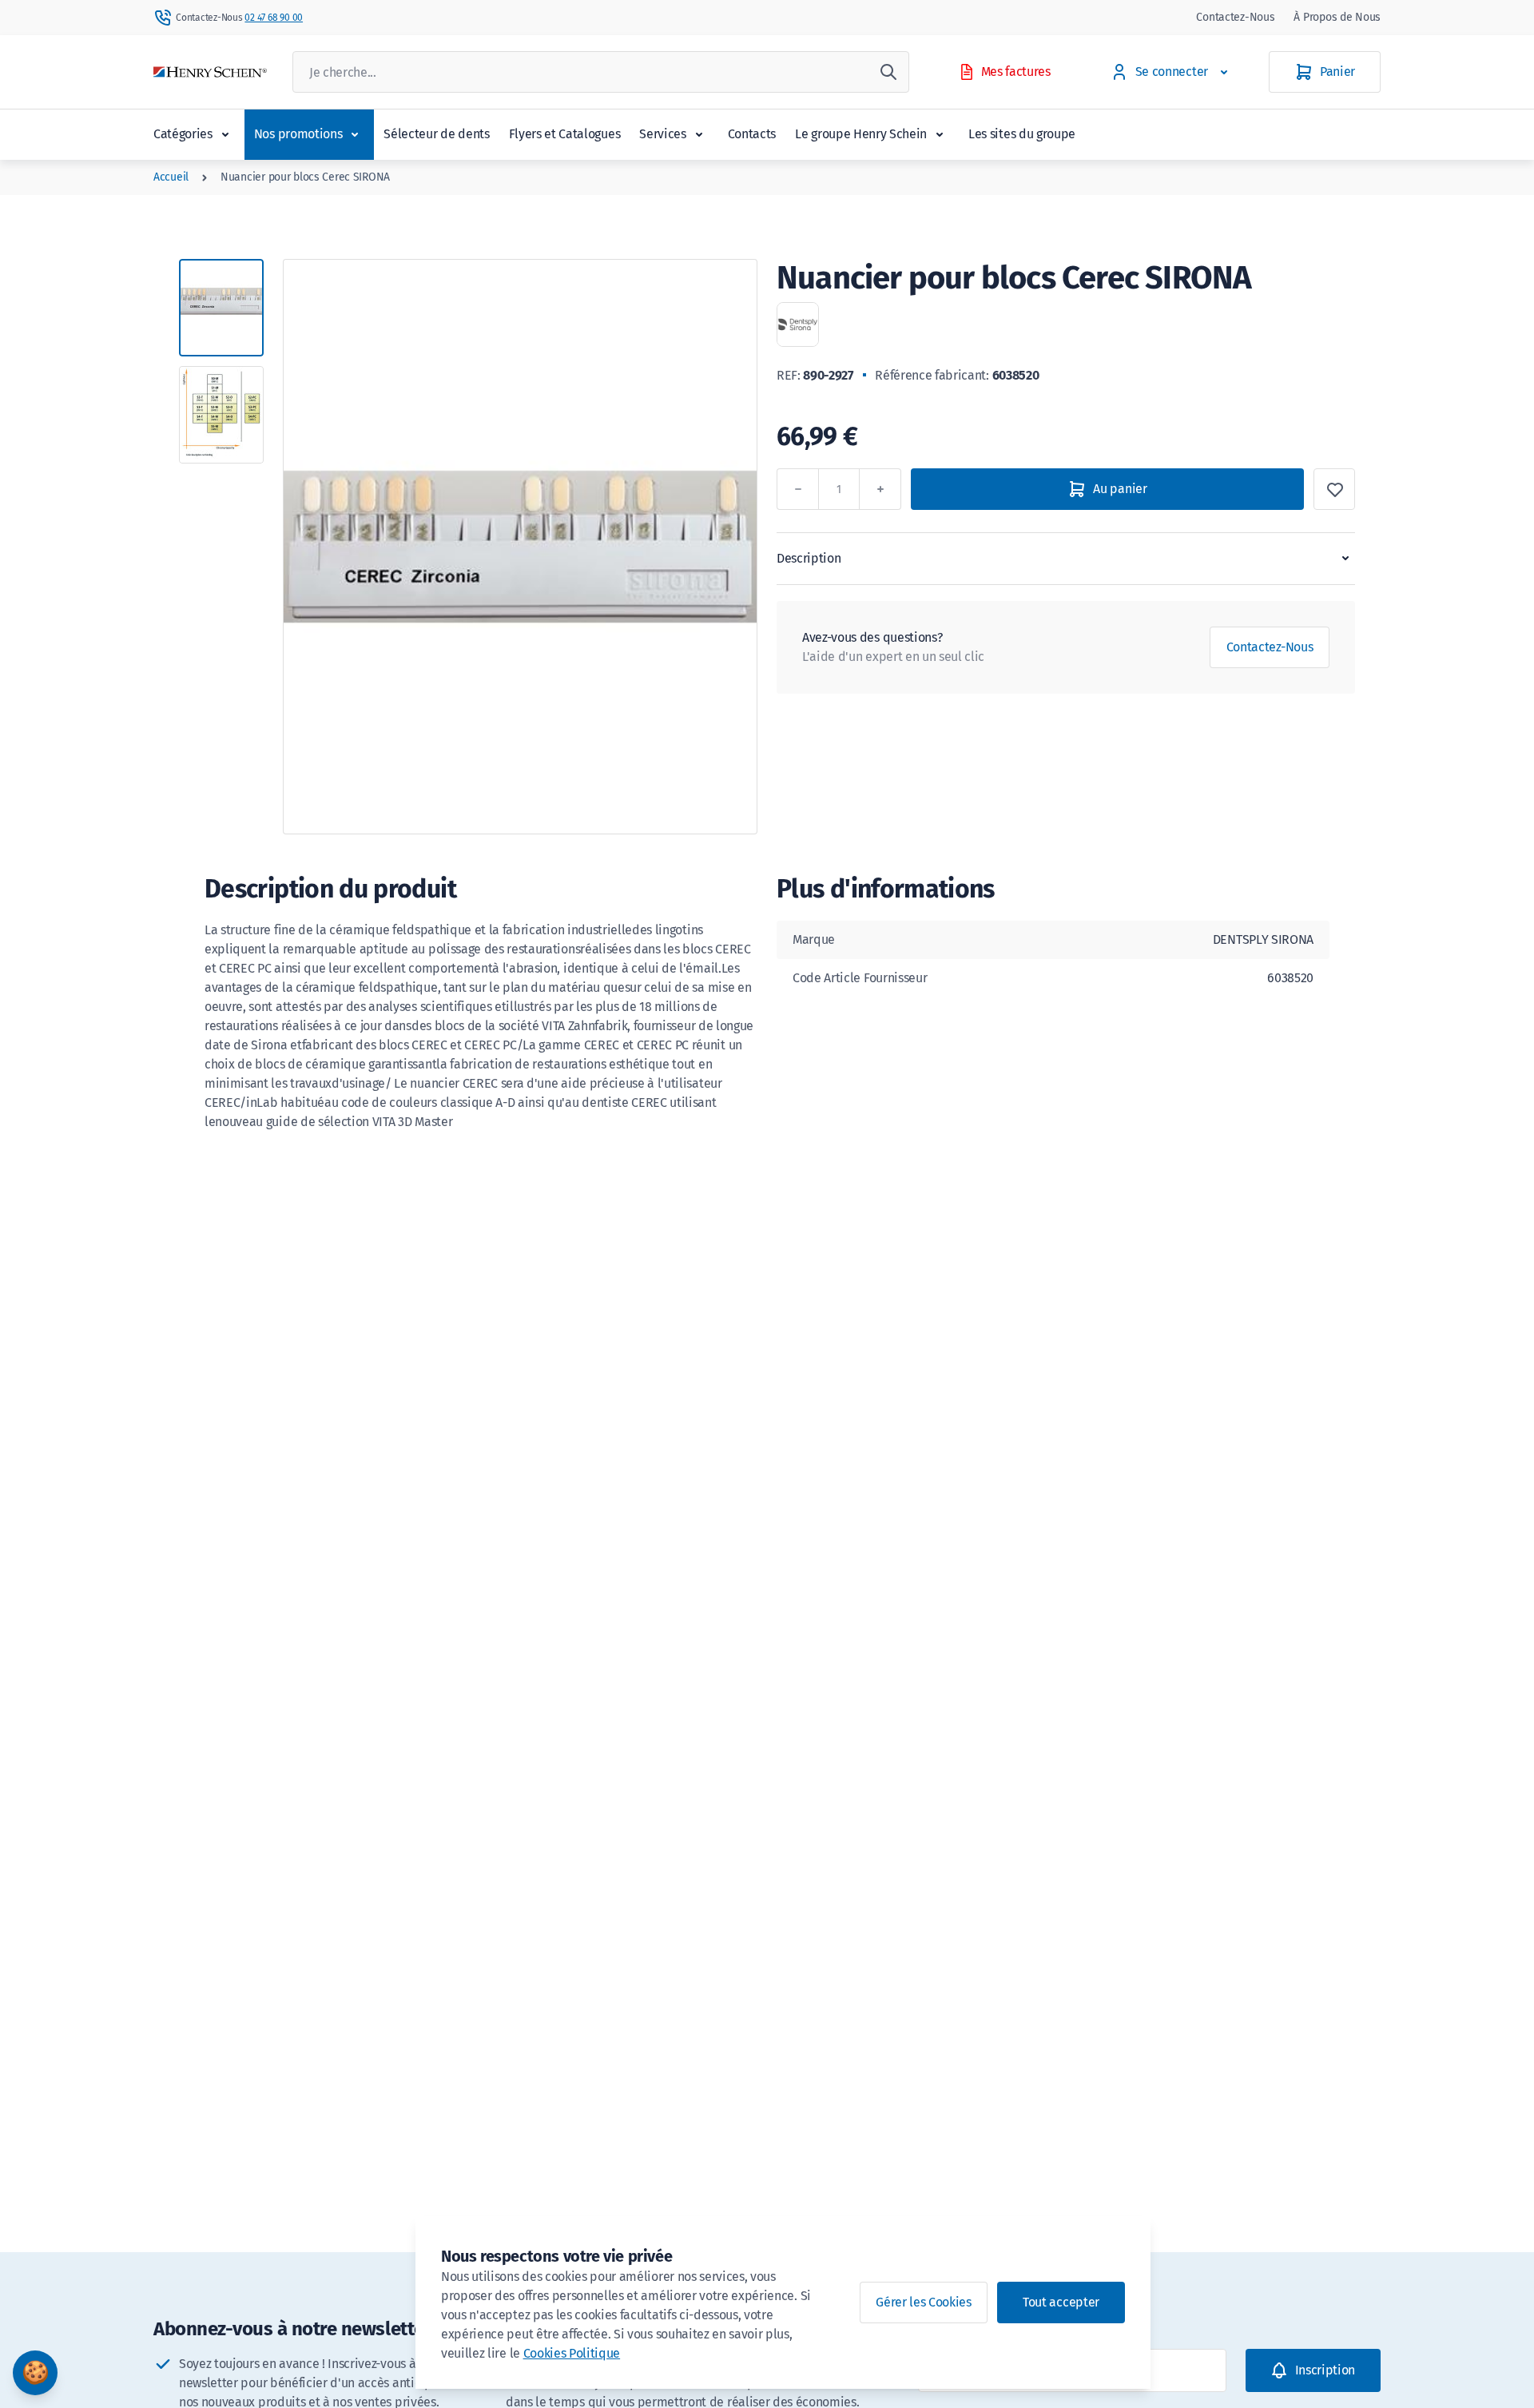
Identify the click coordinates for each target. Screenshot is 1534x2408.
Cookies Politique (572, 2353)
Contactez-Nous (1235, 17)
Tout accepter (1061, 2302)
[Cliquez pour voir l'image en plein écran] (520, 547)
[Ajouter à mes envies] (1334, 489)
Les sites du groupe (1022, 134)
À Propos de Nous (1337, 17)
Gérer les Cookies (924, 2302)
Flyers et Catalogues (565, 134)
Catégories (183, 134)
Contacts (752, 134)
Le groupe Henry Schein (861, 134)
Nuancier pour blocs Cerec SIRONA (305, 177)
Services (662, 134)
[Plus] (880, 489)
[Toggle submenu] (225, 134)
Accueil (171, 177)
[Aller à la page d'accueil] (210, 72)
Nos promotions (298, 134)
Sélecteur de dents (436, 134)
